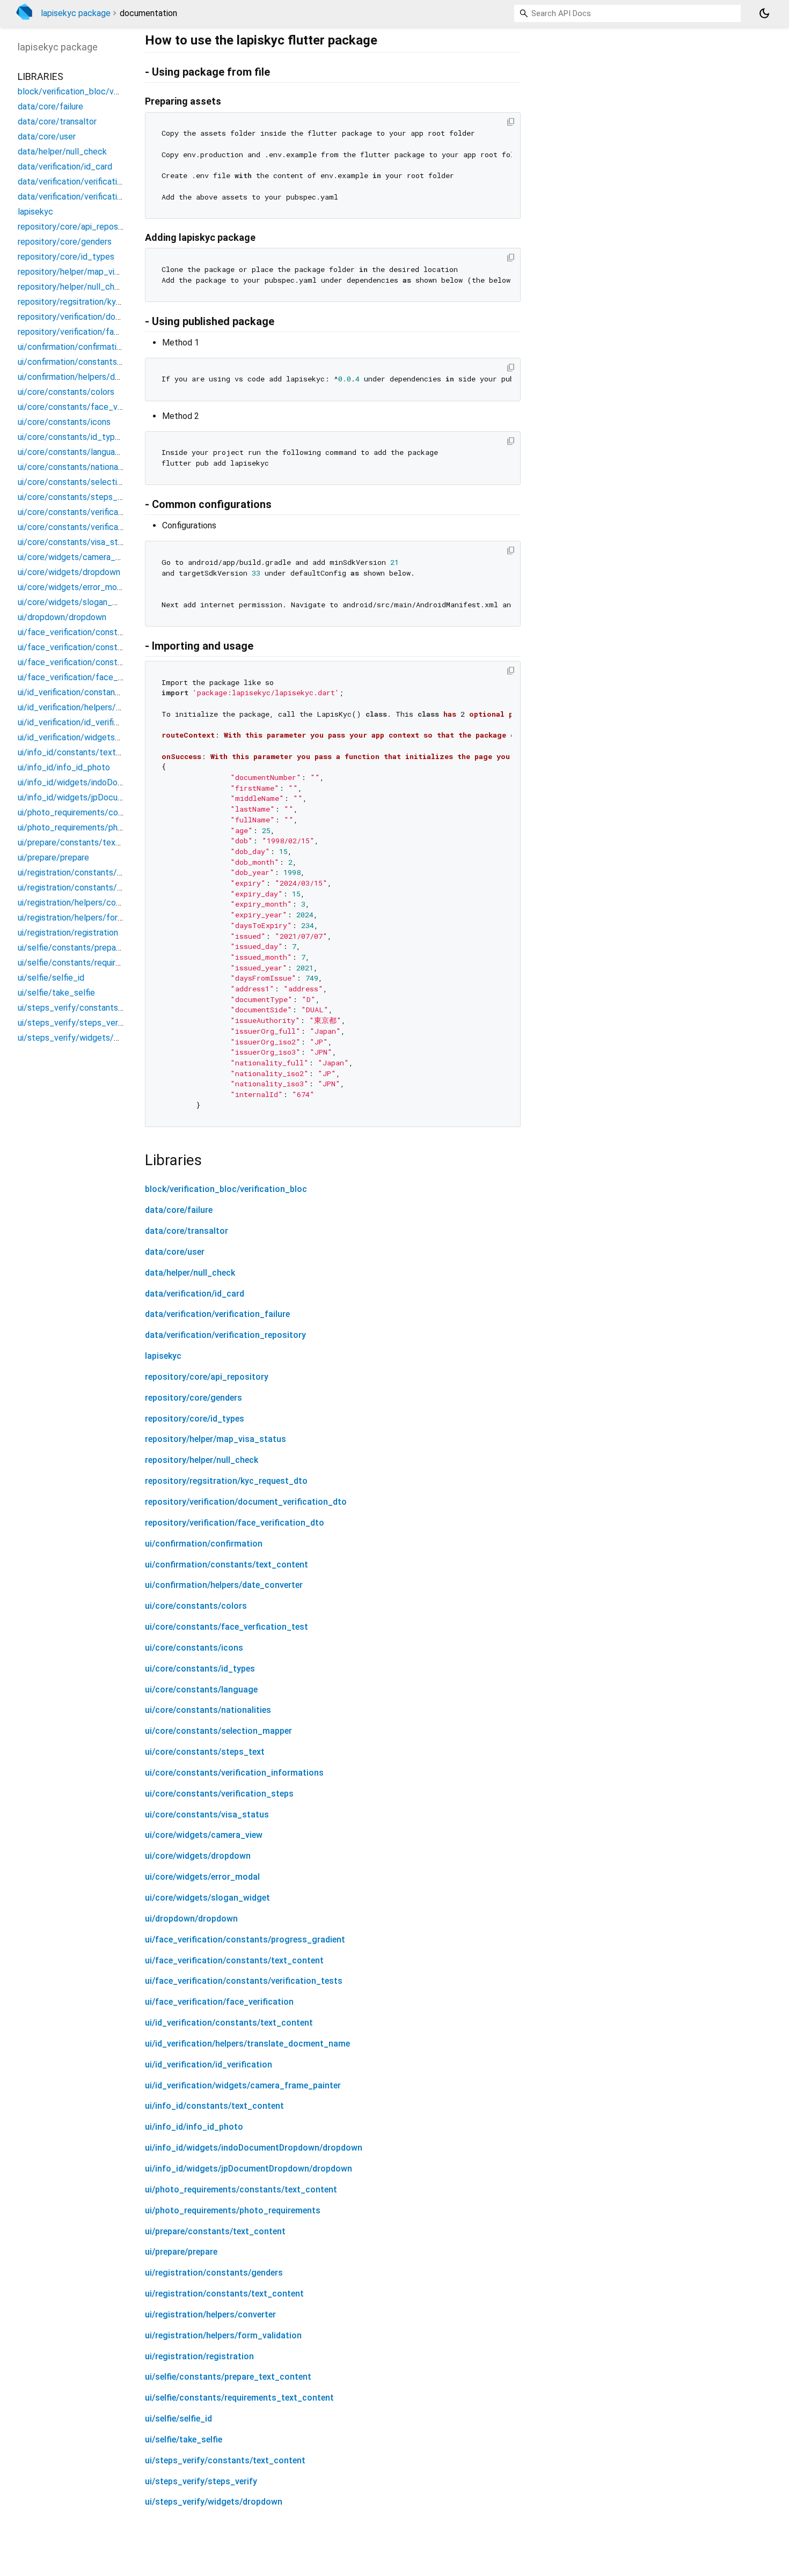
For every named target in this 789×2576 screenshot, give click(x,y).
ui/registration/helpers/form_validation (223, 2335)
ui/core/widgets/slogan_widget (207, 1898)
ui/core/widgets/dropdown (198, 1856)
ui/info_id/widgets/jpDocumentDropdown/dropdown (249, 2169)
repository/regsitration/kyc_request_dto (226, 1481)
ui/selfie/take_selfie (184, 2439)
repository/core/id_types (195, 1419)
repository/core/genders (193, 1398)
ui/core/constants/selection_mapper (218, 1731)
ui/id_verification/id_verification (209, 2065)
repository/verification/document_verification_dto (246, 1502)
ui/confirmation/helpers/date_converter (224, 1585)
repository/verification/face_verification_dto (235, 1523)
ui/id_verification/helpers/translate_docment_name (247, 2044)
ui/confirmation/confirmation (204, 1544)
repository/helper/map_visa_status (215, 1439)
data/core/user (175, 1252)
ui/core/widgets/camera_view (204, 1835)
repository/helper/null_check (202, 1460)
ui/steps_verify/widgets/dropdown (214, 2502)
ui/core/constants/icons (194, 1648)
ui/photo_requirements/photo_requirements (233, 2210)
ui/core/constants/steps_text (205, 1752)
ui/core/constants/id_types (200, 1669)
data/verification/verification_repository (225, 1335)
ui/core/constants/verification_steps (219, 1794)
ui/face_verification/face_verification (219, 2002)
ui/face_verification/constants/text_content (234, 1960)
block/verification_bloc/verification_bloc (226, 1189)
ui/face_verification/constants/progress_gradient (245, 1940)
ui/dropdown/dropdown (191, 1919)
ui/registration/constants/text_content (224, 2294)
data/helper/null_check (190, 1273)
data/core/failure (179, 1210)
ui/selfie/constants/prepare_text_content (228, 2377)
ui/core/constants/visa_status (207, 1815)
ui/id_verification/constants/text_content (229, 2023)
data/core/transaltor (187, 1231)
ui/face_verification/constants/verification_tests (244, 1981)
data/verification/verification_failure (217, 1314)
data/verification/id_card (195, 1294)
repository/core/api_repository (207, 1377)
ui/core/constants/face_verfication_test (227, 1627)
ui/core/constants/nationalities (208, 1710)
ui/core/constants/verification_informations (234, 1773)
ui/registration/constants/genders (214, 2273)
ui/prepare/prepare (181, 2252)
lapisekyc (163, 1356)
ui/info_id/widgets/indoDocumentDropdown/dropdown (254, 2148)
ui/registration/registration (199, 2356)
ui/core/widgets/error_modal (202, 1877)
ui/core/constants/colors (196, 1606)
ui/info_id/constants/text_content (214, 2106)
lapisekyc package (76, 13)
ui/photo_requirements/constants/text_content (241, 2189)
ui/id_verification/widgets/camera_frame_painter (243, 2085)
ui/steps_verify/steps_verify (201, 2481)
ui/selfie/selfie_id (178, 2419)
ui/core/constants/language (201, 1690)
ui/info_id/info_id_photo (194, 2127)
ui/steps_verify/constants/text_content (225, 2460)
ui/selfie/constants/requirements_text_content (239, 2398)
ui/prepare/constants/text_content (215, 2231)
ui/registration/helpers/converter (210, 2314)
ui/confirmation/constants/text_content (227, 1565)
